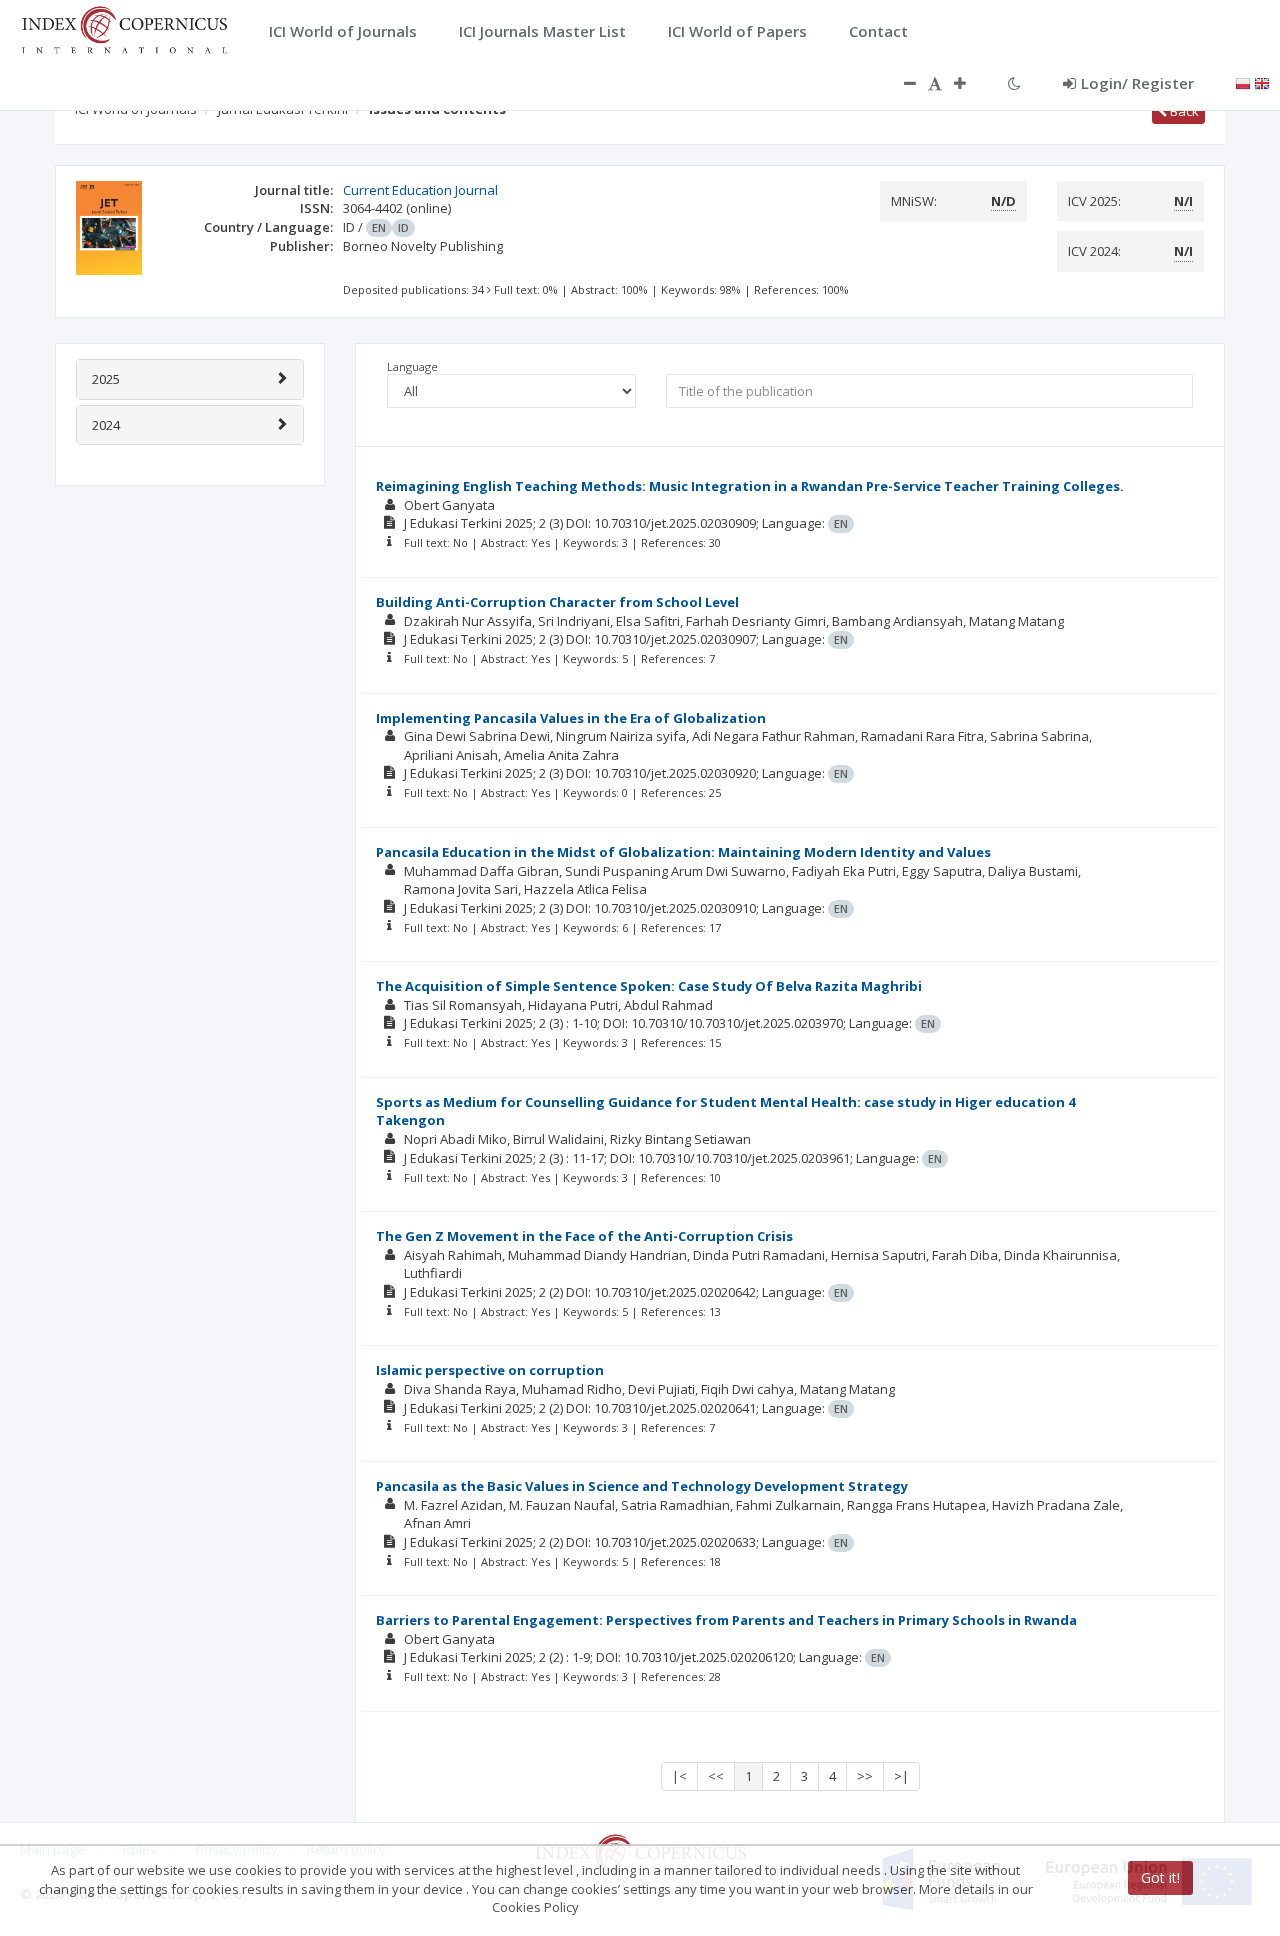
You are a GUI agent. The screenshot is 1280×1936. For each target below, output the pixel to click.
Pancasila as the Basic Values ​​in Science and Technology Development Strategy (642, 1486)
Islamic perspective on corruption (490, 1370)
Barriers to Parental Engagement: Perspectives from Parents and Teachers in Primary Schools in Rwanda (726, 1620)
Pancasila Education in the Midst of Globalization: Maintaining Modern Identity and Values (683, 852)
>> (865, 1776)
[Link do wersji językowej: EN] (1262, 82)
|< (679, 1776)
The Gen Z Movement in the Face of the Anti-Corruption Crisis (584, 1236)
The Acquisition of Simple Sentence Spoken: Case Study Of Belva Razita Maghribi (649, 986)
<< (716, 1776)
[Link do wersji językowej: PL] (1243, 82)
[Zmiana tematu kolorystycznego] (1014, 83)
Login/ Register (1137, 83)
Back (1183, 111)
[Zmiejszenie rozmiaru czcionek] (900, 83)
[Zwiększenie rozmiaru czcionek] (970, 83)
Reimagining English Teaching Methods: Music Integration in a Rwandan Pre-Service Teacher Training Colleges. (750, 486)
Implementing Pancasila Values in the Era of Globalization (571, 718)
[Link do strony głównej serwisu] (124, 28)
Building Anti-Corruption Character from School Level (557, 602)
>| (901, 1776)
